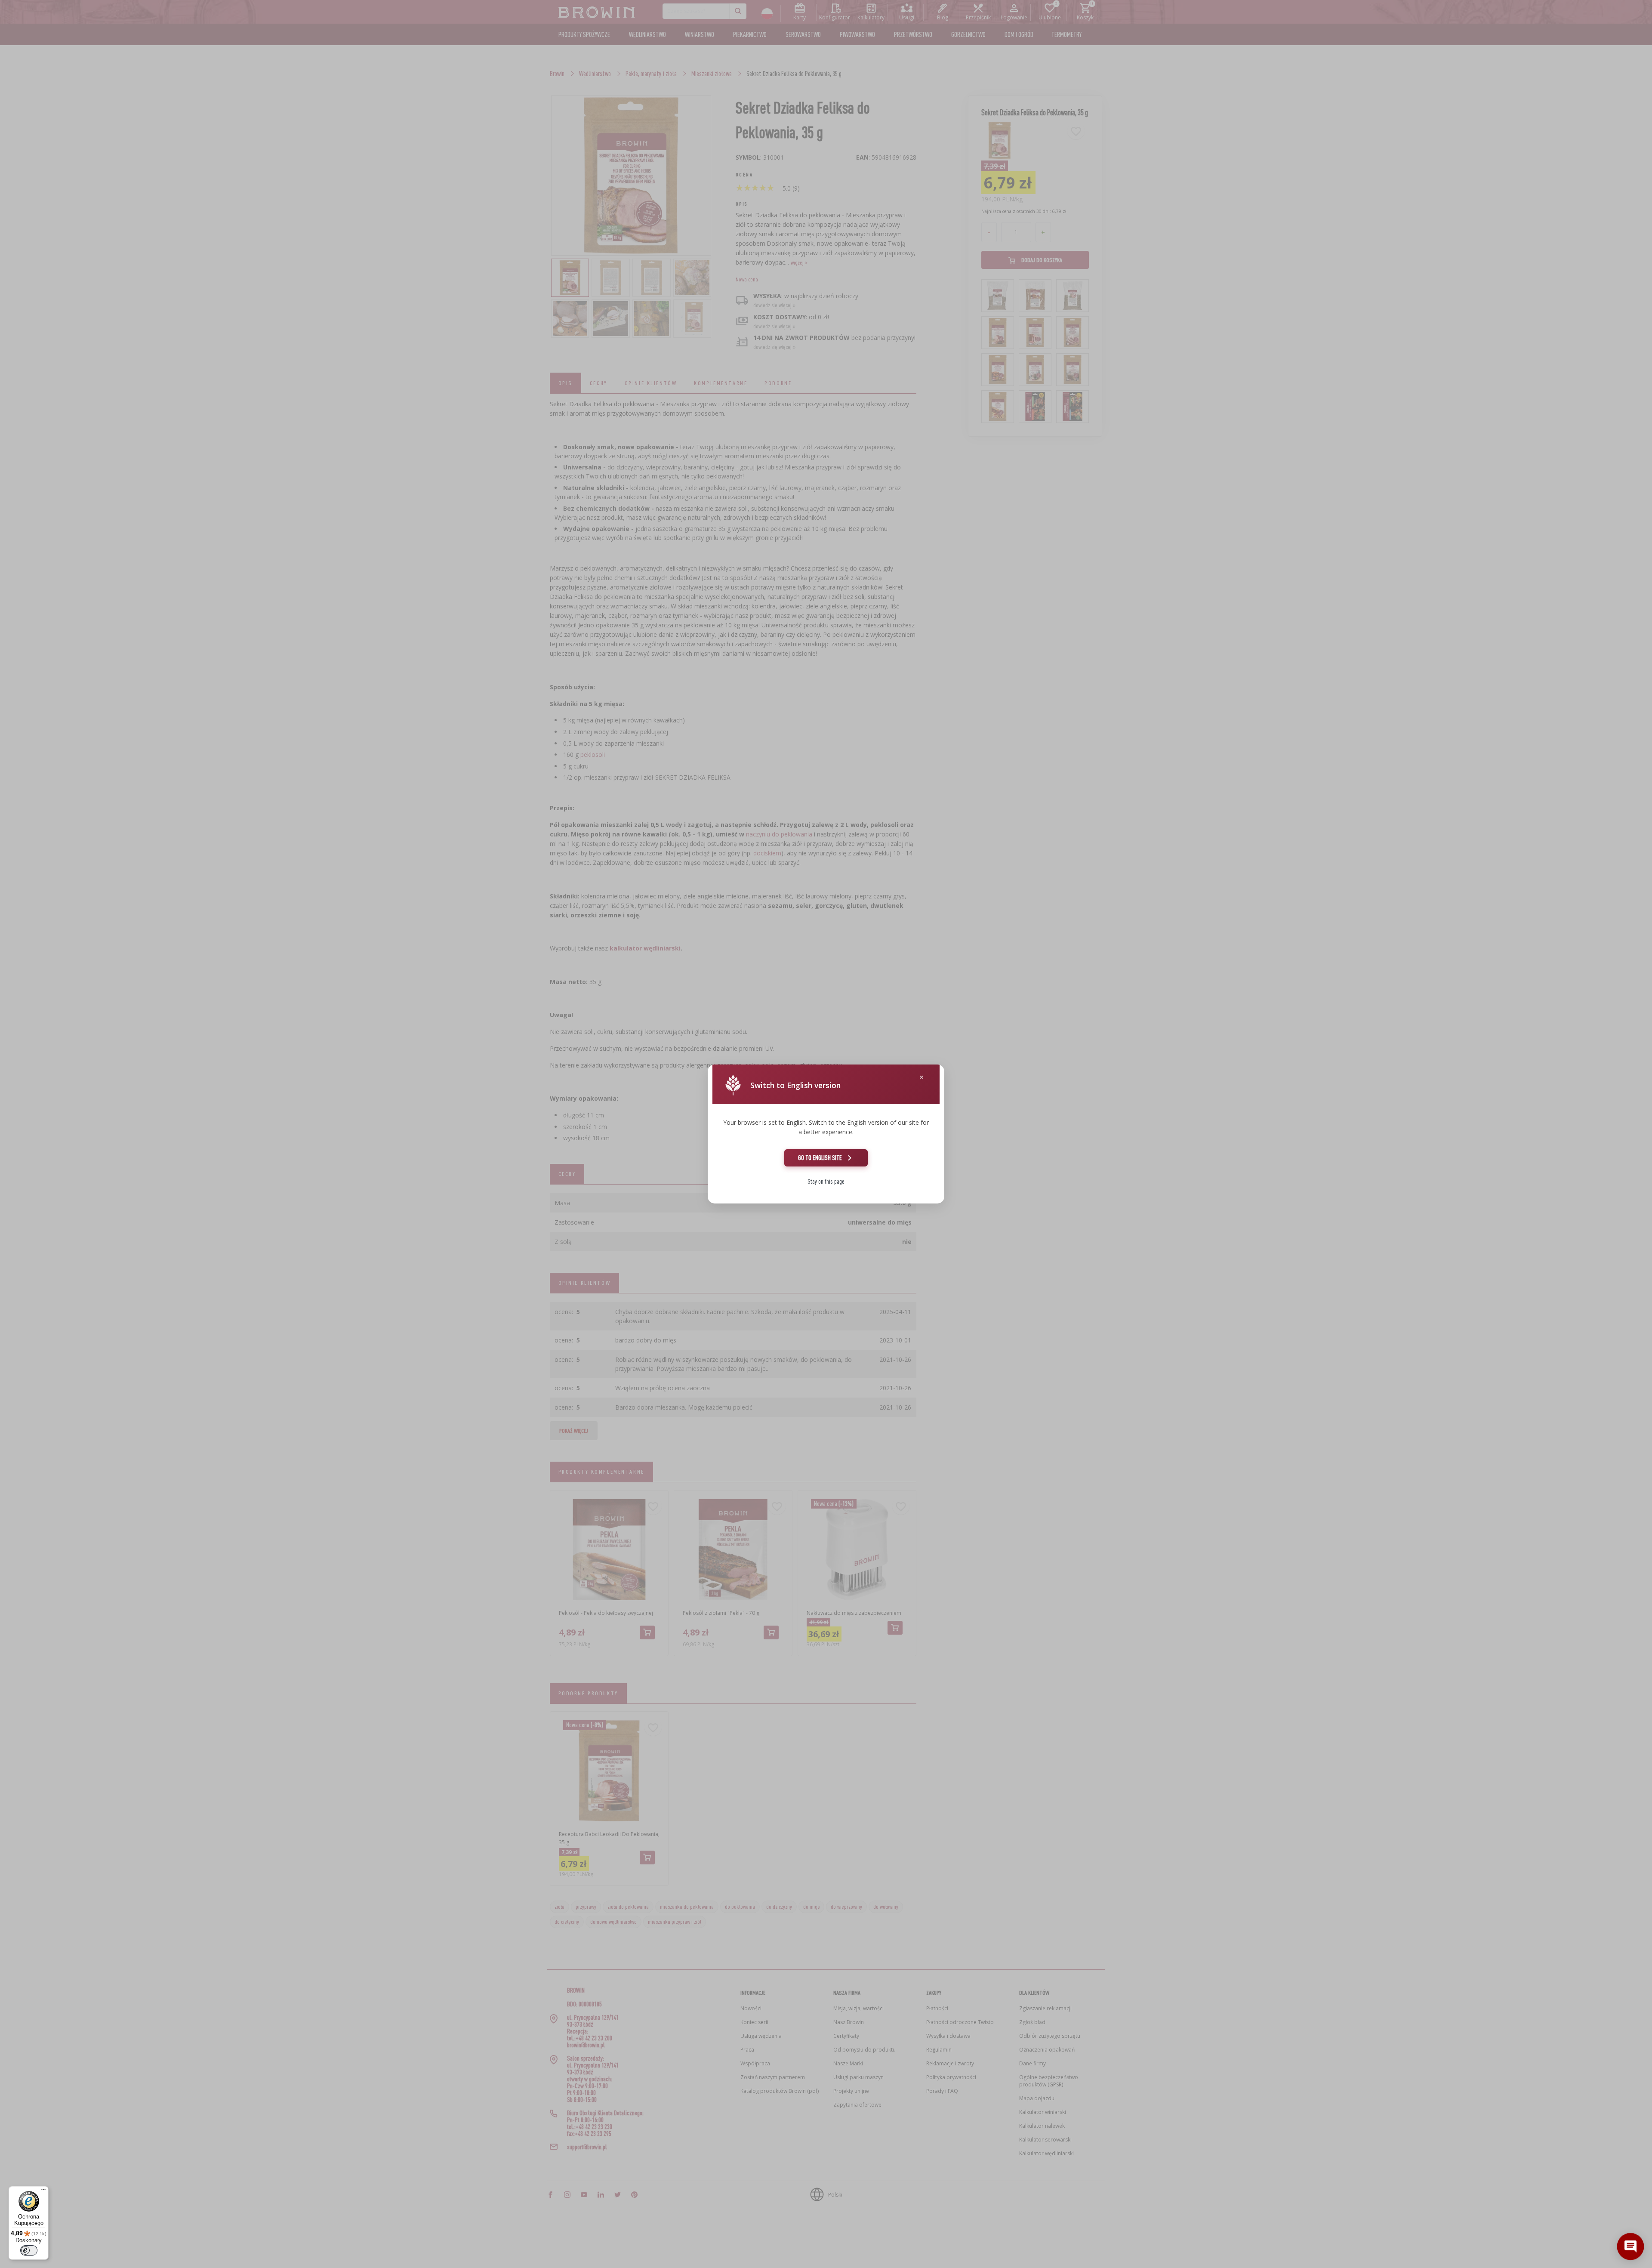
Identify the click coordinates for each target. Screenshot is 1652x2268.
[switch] (29, 2250)
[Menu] (43, 2191)
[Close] (922, 1077)
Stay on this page (826, 1181)
